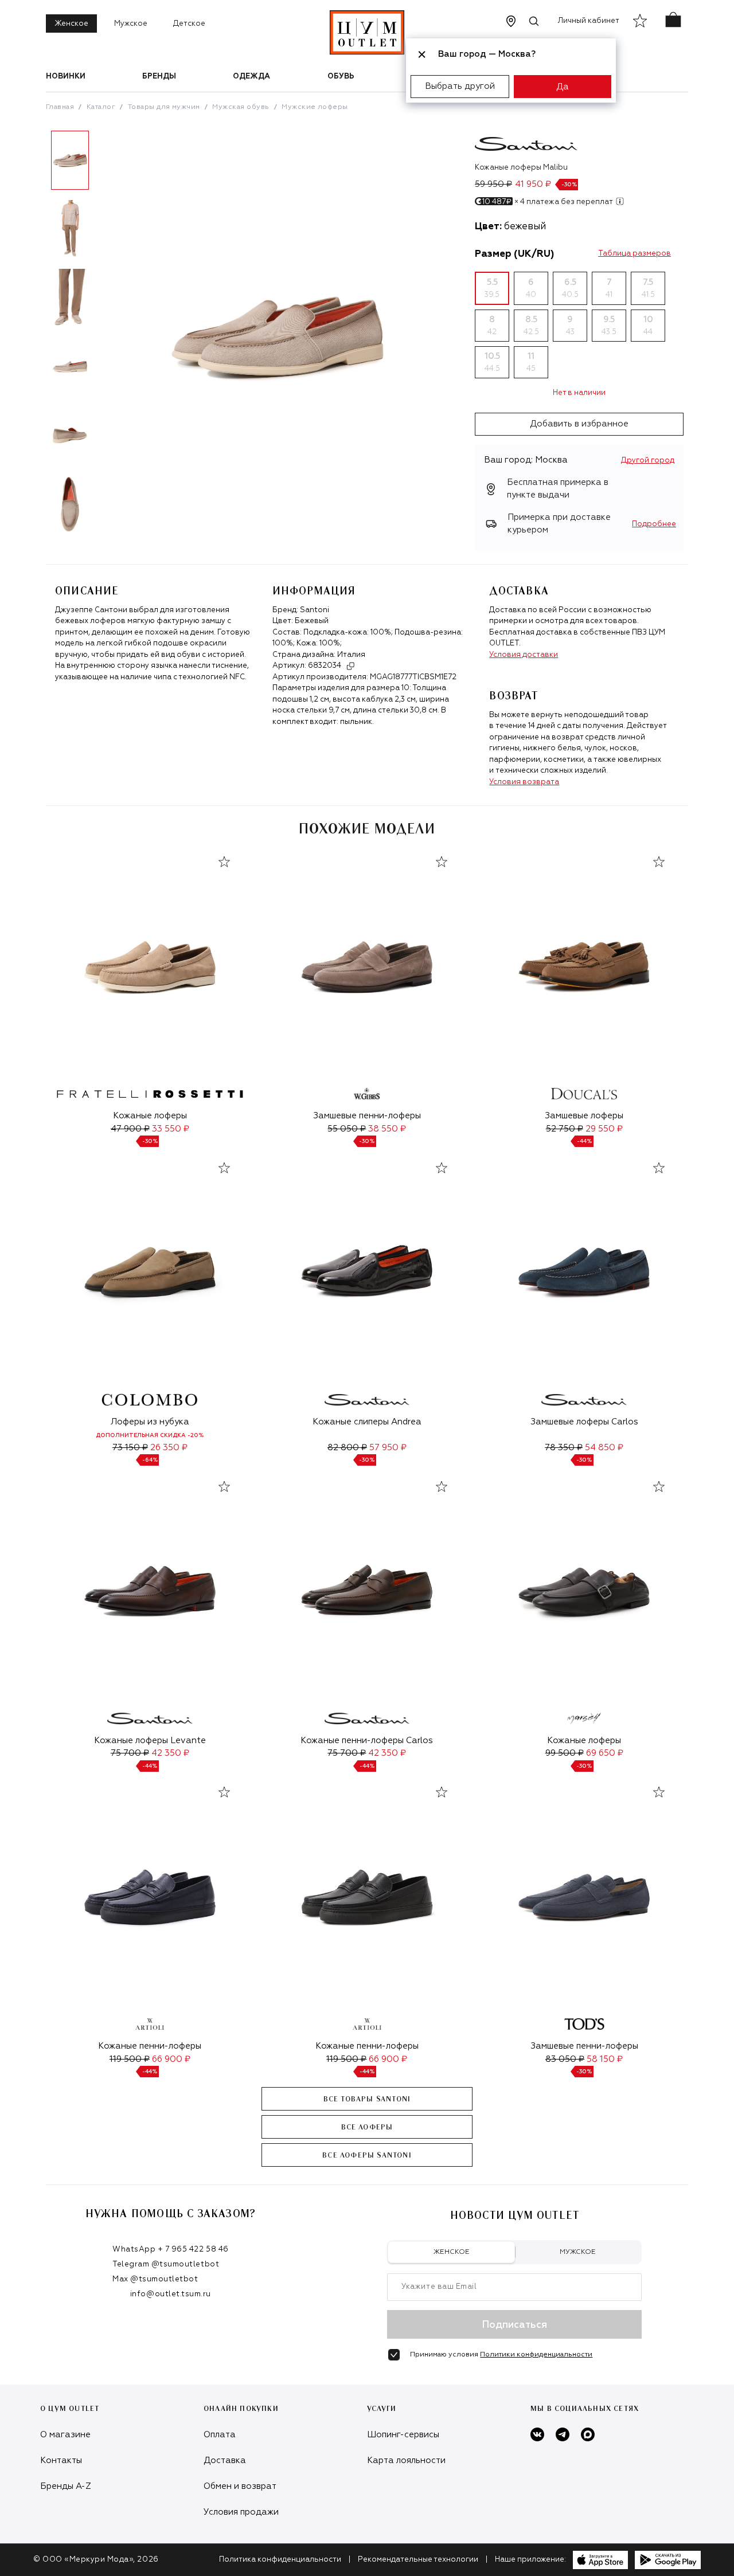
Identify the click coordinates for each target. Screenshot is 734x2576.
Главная (60, 107)
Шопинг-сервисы (403, 2435)
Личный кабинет (589, 21)
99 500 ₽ (565, 1753)
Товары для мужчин (164, 107)
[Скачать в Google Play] (668, 2560)
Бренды (159, 77)
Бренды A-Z (66, 2486)
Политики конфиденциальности (536, 2355)
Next (103, 336)
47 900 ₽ (130, 1129)
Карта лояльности (406, 2460)
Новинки (66, 77)
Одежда (251, 77)
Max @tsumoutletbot (155, 2279)
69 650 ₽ (605, 1753)
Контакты (61, 2460)
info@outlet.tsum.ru (171, 2294)
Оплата (220, 2435)
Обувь (341, 77)
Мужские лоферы (315, 107)
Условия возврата (524, 782)
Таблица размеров (635, 254)
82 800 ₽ (347, 1448)
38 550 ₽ (387, 1129)
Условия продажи (241, 2512)
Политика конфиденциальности (280, 2560)
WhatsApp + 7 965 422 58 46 (171, 2250)
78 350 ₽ (564, 1448)
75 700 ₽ (130, 1753)
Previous (37, 336)
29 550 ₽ (604, 1129)
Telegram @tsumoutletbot (166, 2264)
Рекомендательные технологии (418, 2560)
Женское (71, 24)
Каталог (101, 107)
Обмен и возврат (240, 2486)
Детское (189, 24)
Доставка (225, 2460)
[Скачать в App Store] (600, 2560)
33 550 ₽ (171, 1129)
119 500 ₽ (130, 2059)
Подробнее (654, 524)
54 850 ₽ (604, 1448)
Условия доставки (524, 655)
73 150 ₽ (130, 1448)
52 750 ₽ (565, 1129)
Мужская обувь (241, 107)
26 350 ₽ (169, 1448)
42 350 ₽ (170, 1753)
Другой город (648, 461)
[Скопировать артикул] (350, 666)
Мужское (131, 24)
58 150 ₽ (605, 2059)
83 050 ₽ (565, 2059)
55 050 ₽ (347, 1129)
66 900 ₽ (171, 2059)
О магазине (65, 2435)
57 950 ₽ (388, 1448)
